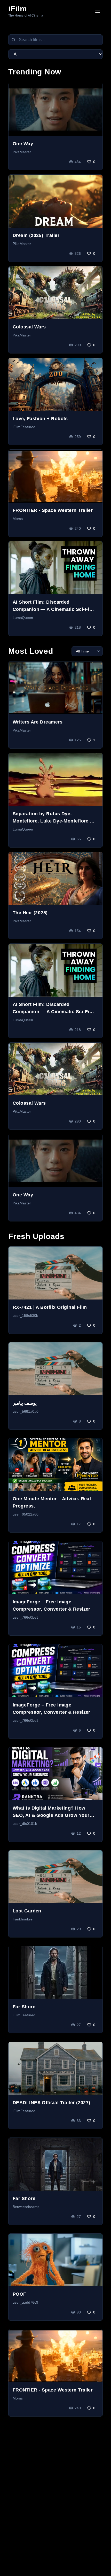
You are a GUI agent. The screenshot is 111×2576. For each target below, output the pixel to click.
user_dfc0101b (25, 1824)
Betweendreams (26, 2207)
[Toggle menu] (98, 11)
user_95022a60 (26, 1514)
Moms (18, 519)
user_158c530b (25, 1316)
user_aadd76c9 (25, 2302)
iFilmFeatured (24, 427)
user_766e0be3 (26, 1617)
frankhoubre (23, 1919)
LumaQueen (23, 618)
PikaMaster (22, 152)
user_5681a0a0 (26, 1411)
